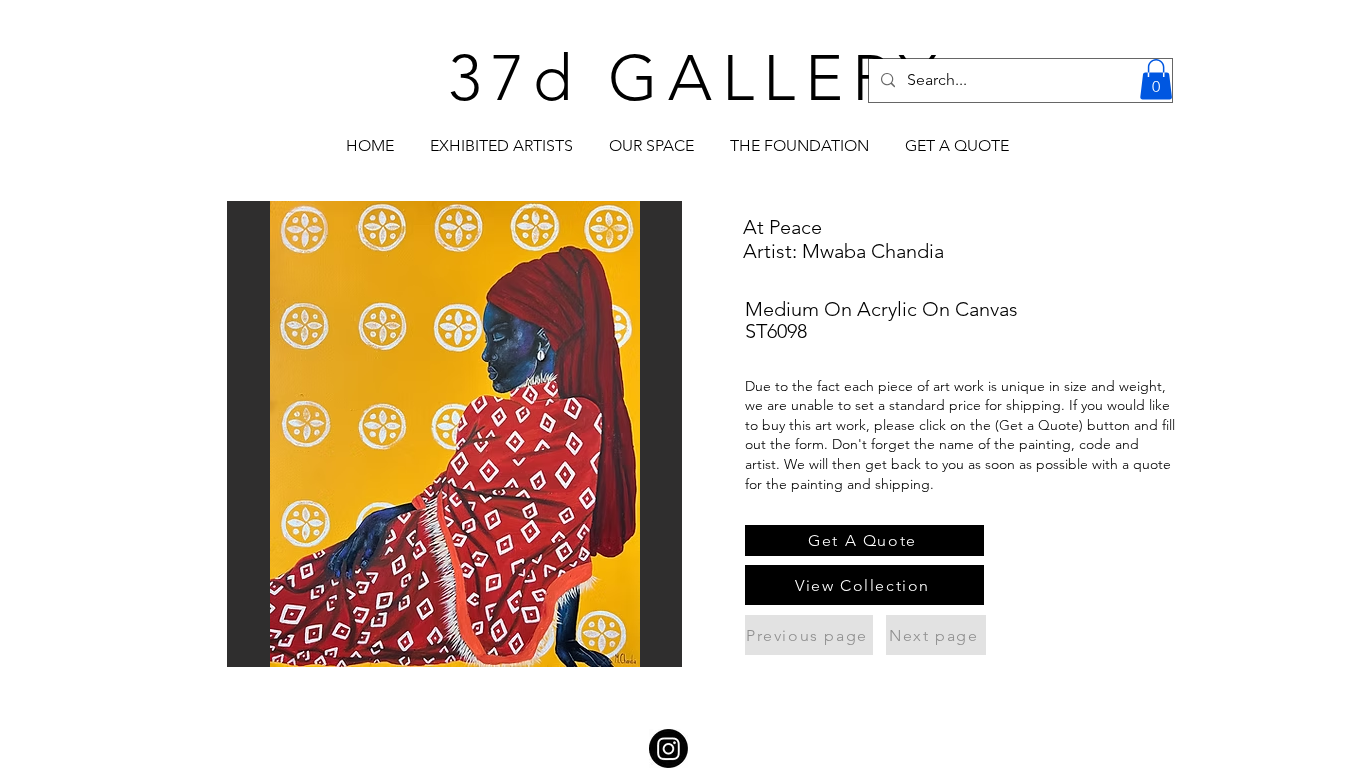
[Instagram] (668, 748)
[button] (1156, 79)
